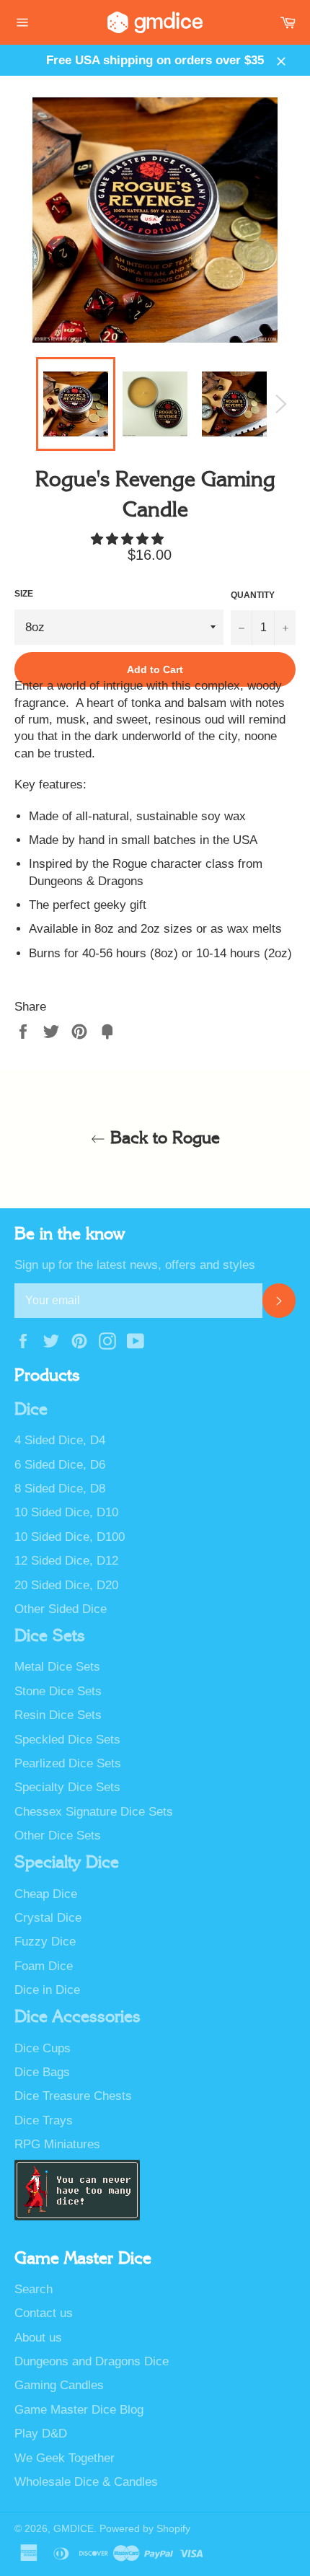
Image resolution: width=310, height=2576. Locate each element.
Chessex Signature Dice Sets (94, 1812)
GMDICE (74, 2529)
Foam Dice (44, 1966)
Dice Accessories (77, 2017)
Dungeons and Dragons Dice (92, 2361)
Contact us (44, 2313)
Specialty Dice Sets (67, 1787)
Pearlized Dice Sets (68, 1763)
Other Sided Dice (61, 1609)
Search (34, 2289)
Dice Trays (44, 2120)
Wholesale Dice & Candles (86, 2482)
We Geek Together (65, 2458)
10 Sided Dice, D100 (70, 1537)
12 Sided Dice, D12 (66, 1561)
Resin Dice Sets (58, 1715)
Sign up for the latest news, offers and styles (135, 1265)
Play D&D (41, 2434)
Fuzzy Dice (45, 1942)
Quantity (253, 595)
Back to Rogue (163, 1138)
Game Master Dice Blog (79, 2410)
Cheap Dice (46, 1894)
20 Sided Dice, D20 (66, 1585)
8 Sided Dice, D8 (60, 1489)
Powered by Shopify (145, 2529)
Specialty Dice (67, 1863)
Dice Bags (42, 2072)
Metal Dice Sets (57, 1667)
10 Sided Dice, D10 (66, 1512)
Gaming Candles (59, 2385)
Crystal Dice (48, 1918)
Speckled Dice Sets (67, 1740)
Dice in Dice (47, 1990)
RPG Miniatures (57, 2144)
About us (38, 2338)
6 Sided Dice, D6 (60, 1465)
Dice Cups (43, 2048)
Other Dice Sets (58, 1836)
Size (24, 594)
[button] (129, 539)
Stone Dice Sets (58, 1691)
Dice (31, 1410)
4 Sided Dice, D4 (60, 1440)
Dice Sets (50, 1636)
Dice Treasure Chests (73, 2096)
